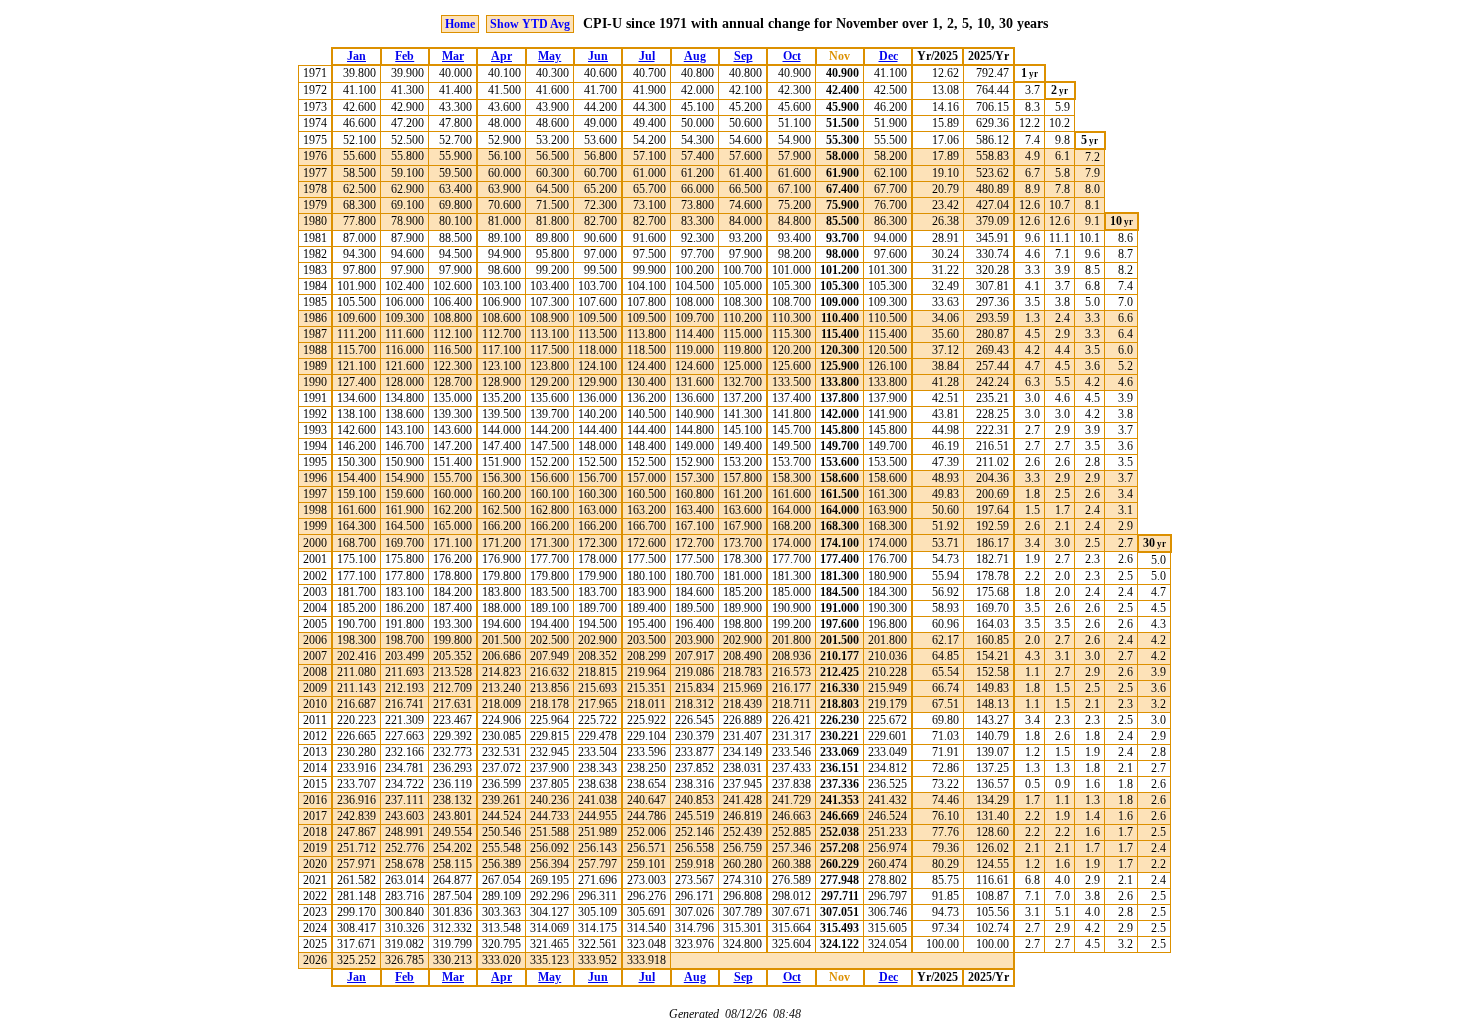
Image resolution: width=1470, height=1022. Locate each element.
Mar (453, 56)
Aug (695, 56)
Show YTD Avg (530, 24)
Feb (404, 56)
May (549, 56)
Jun (598, 56)
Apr (501, 56)
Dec (888, 56)
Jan (356, 56)
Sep (743, 56)
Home (460, 24)
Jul (647, 56)
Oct (792, 56)
